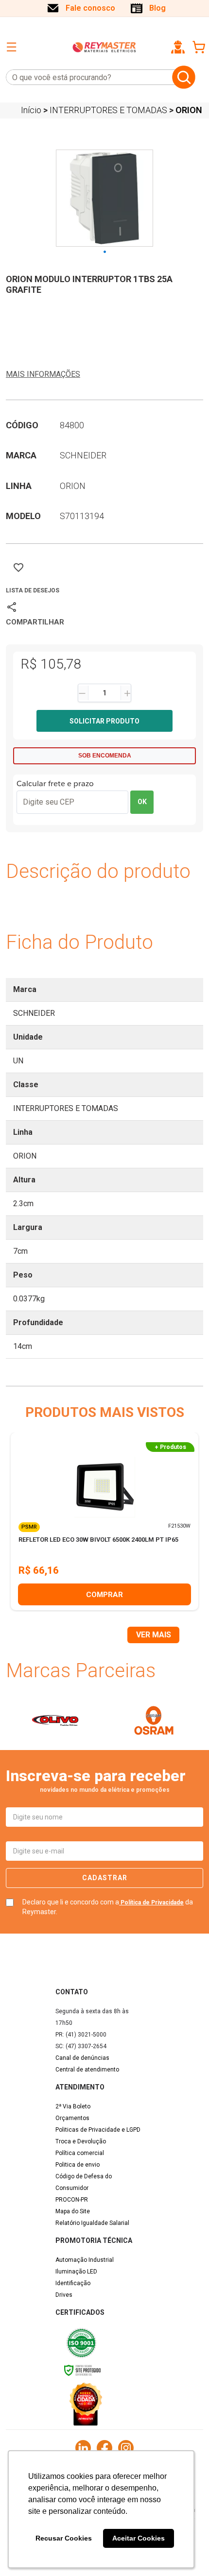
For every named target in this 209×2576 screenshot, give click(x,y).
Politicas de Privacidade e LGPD (98, 2130)
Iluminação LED (76, 2272)
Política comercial (80, 2153)
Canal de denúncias (82, 2058)
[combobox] (87, 77)
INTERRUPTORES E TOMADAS (108, 110)
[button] (178, 47)
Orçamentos (72, 2118)
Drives (64, 2295)
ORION (189, 110)
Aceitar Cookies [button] (139, 2538)
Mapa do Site (73, 2211)
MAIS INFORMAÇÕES (43, 374)
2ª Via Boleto (73, 2106)
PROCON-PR (72, 2200)
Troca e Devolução (81, 2141)
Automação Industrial (85, 2260)
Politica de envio (78, 2165)
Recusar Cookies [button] (64, 2538)
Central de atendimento (87, 2070)
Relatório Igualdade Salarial (92, 2223)
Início (31, 110)
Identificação (73, 2283)
